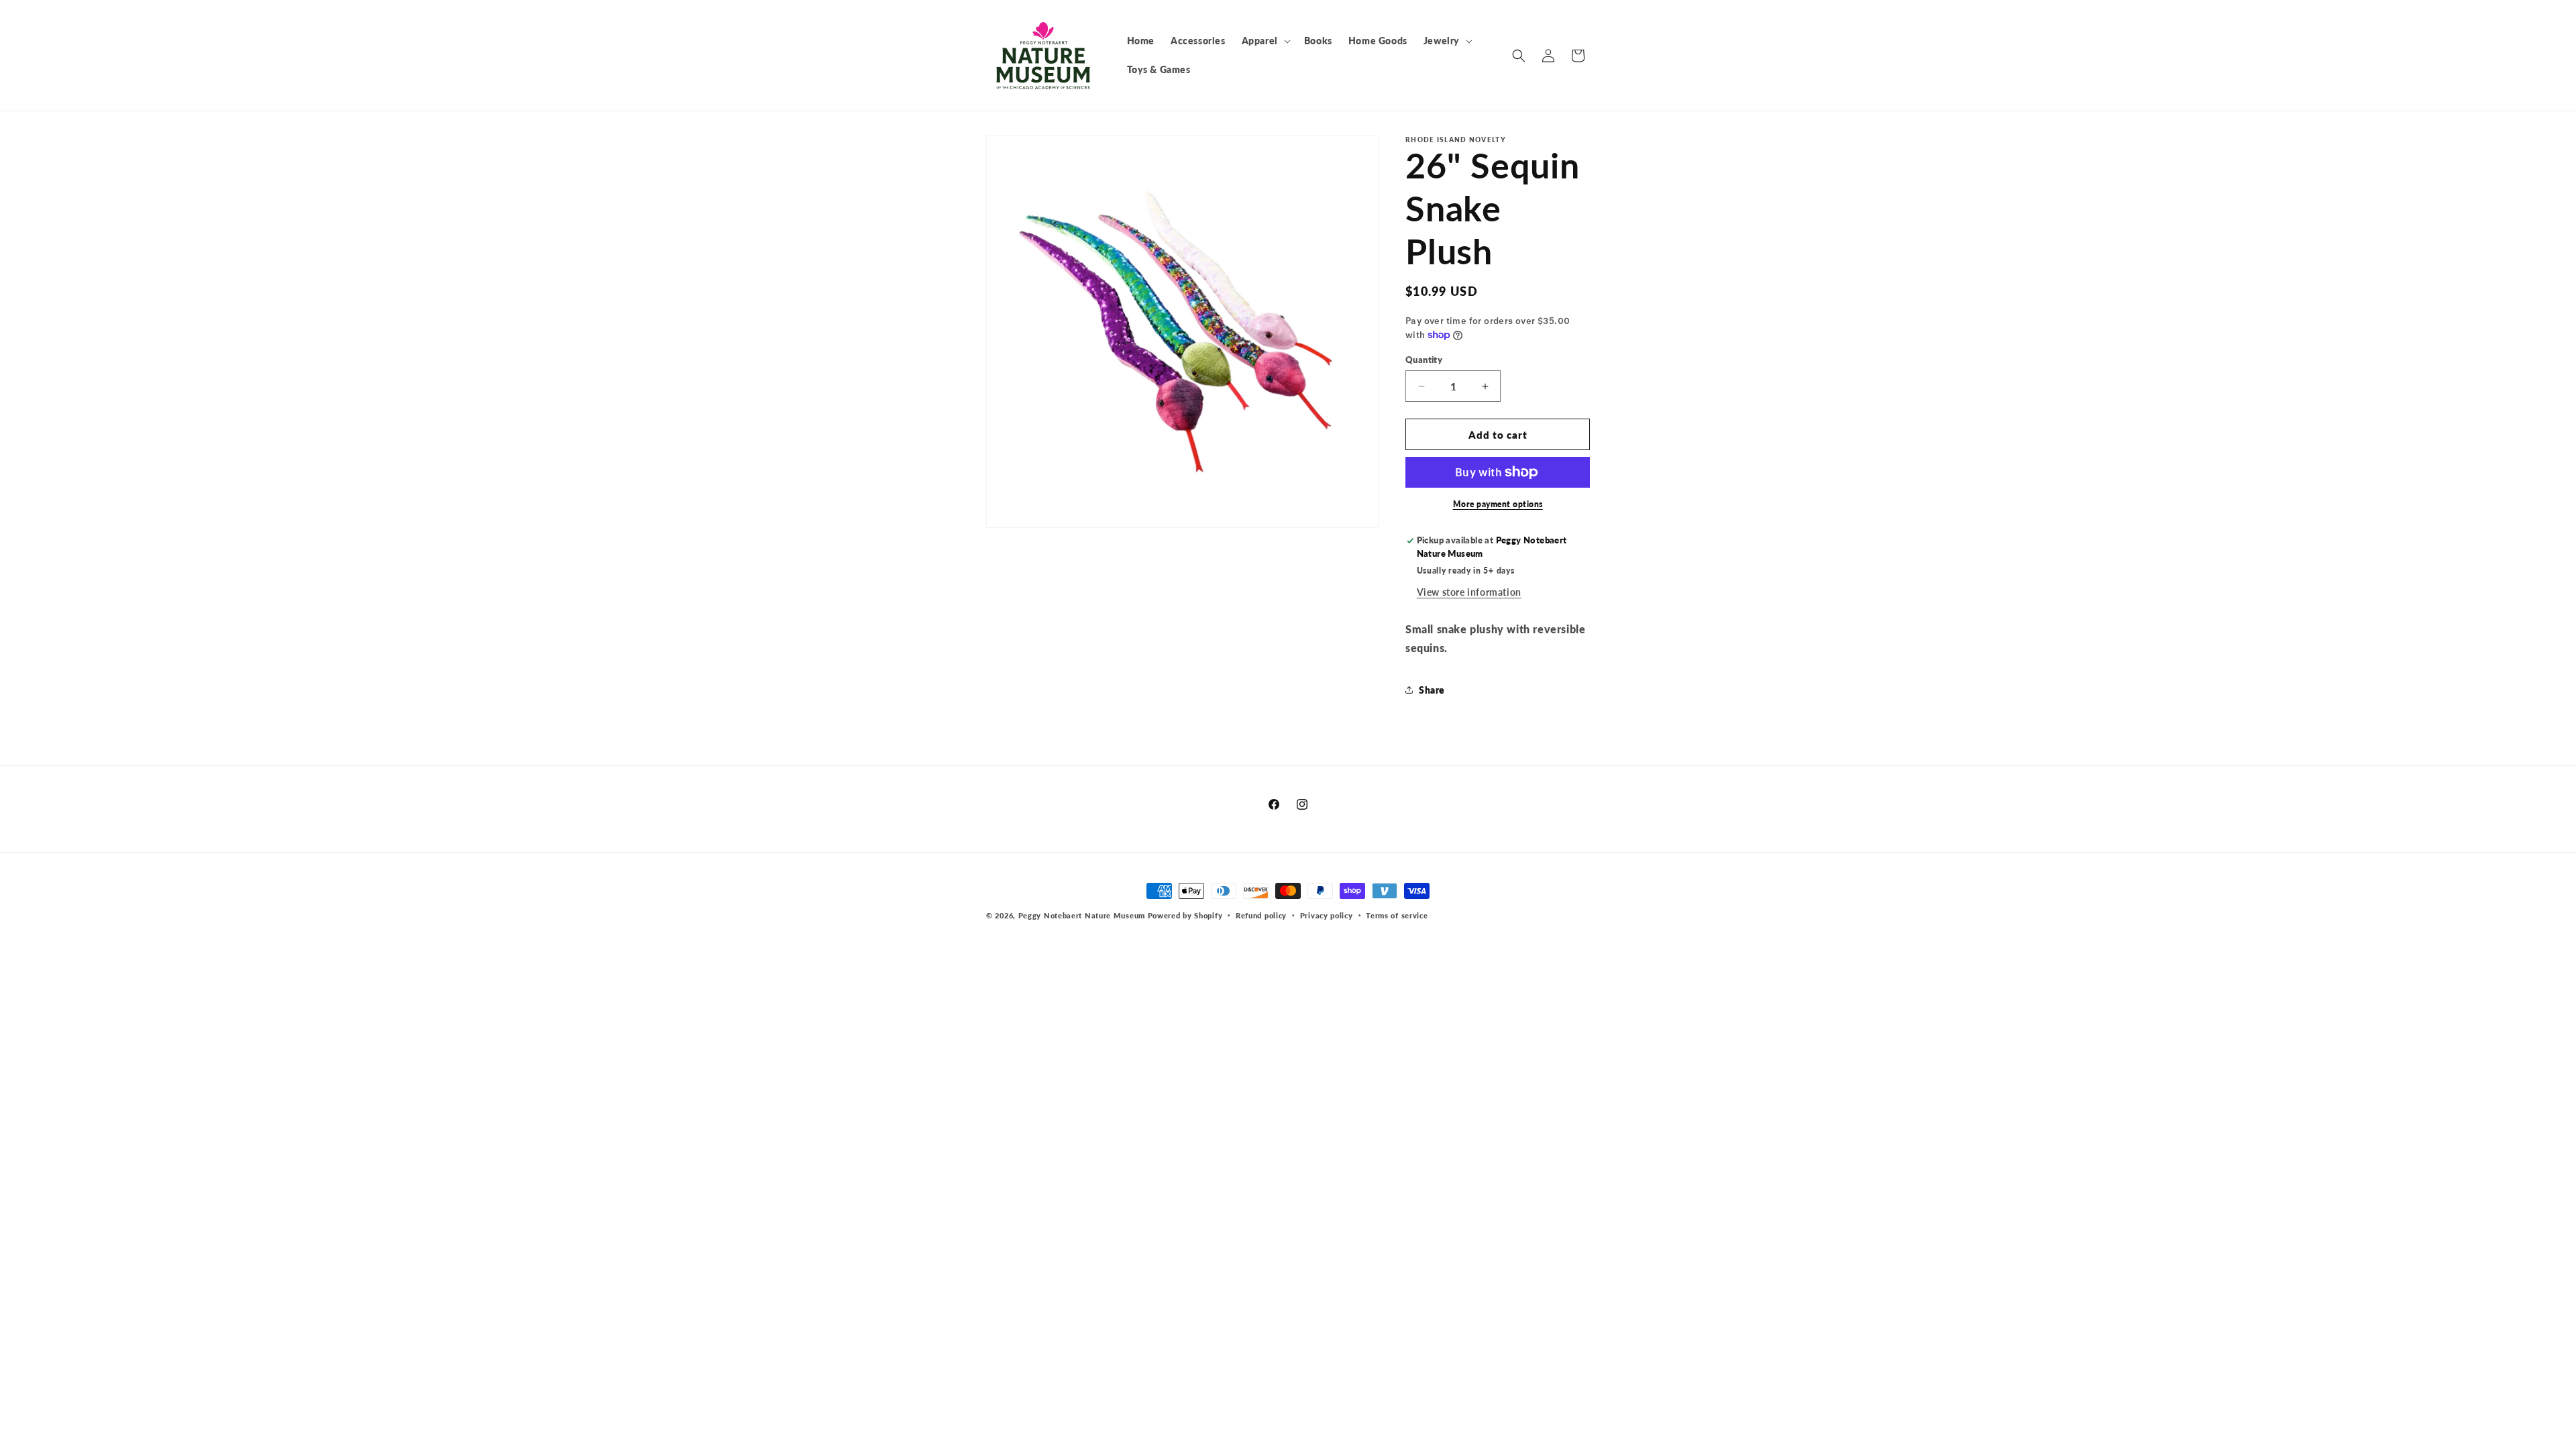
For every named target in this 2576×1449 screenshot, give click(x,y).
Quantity (1424, 360)
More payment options (1498, 504)
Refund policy (1261, 915)
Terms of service (1397, 915)
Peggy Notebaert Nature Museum (1082, 915)
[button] (1265, 41)
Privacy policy (1327, 915)
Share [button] (1432, 690)
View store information (1469, 592)
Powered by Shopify (1185, 915)
